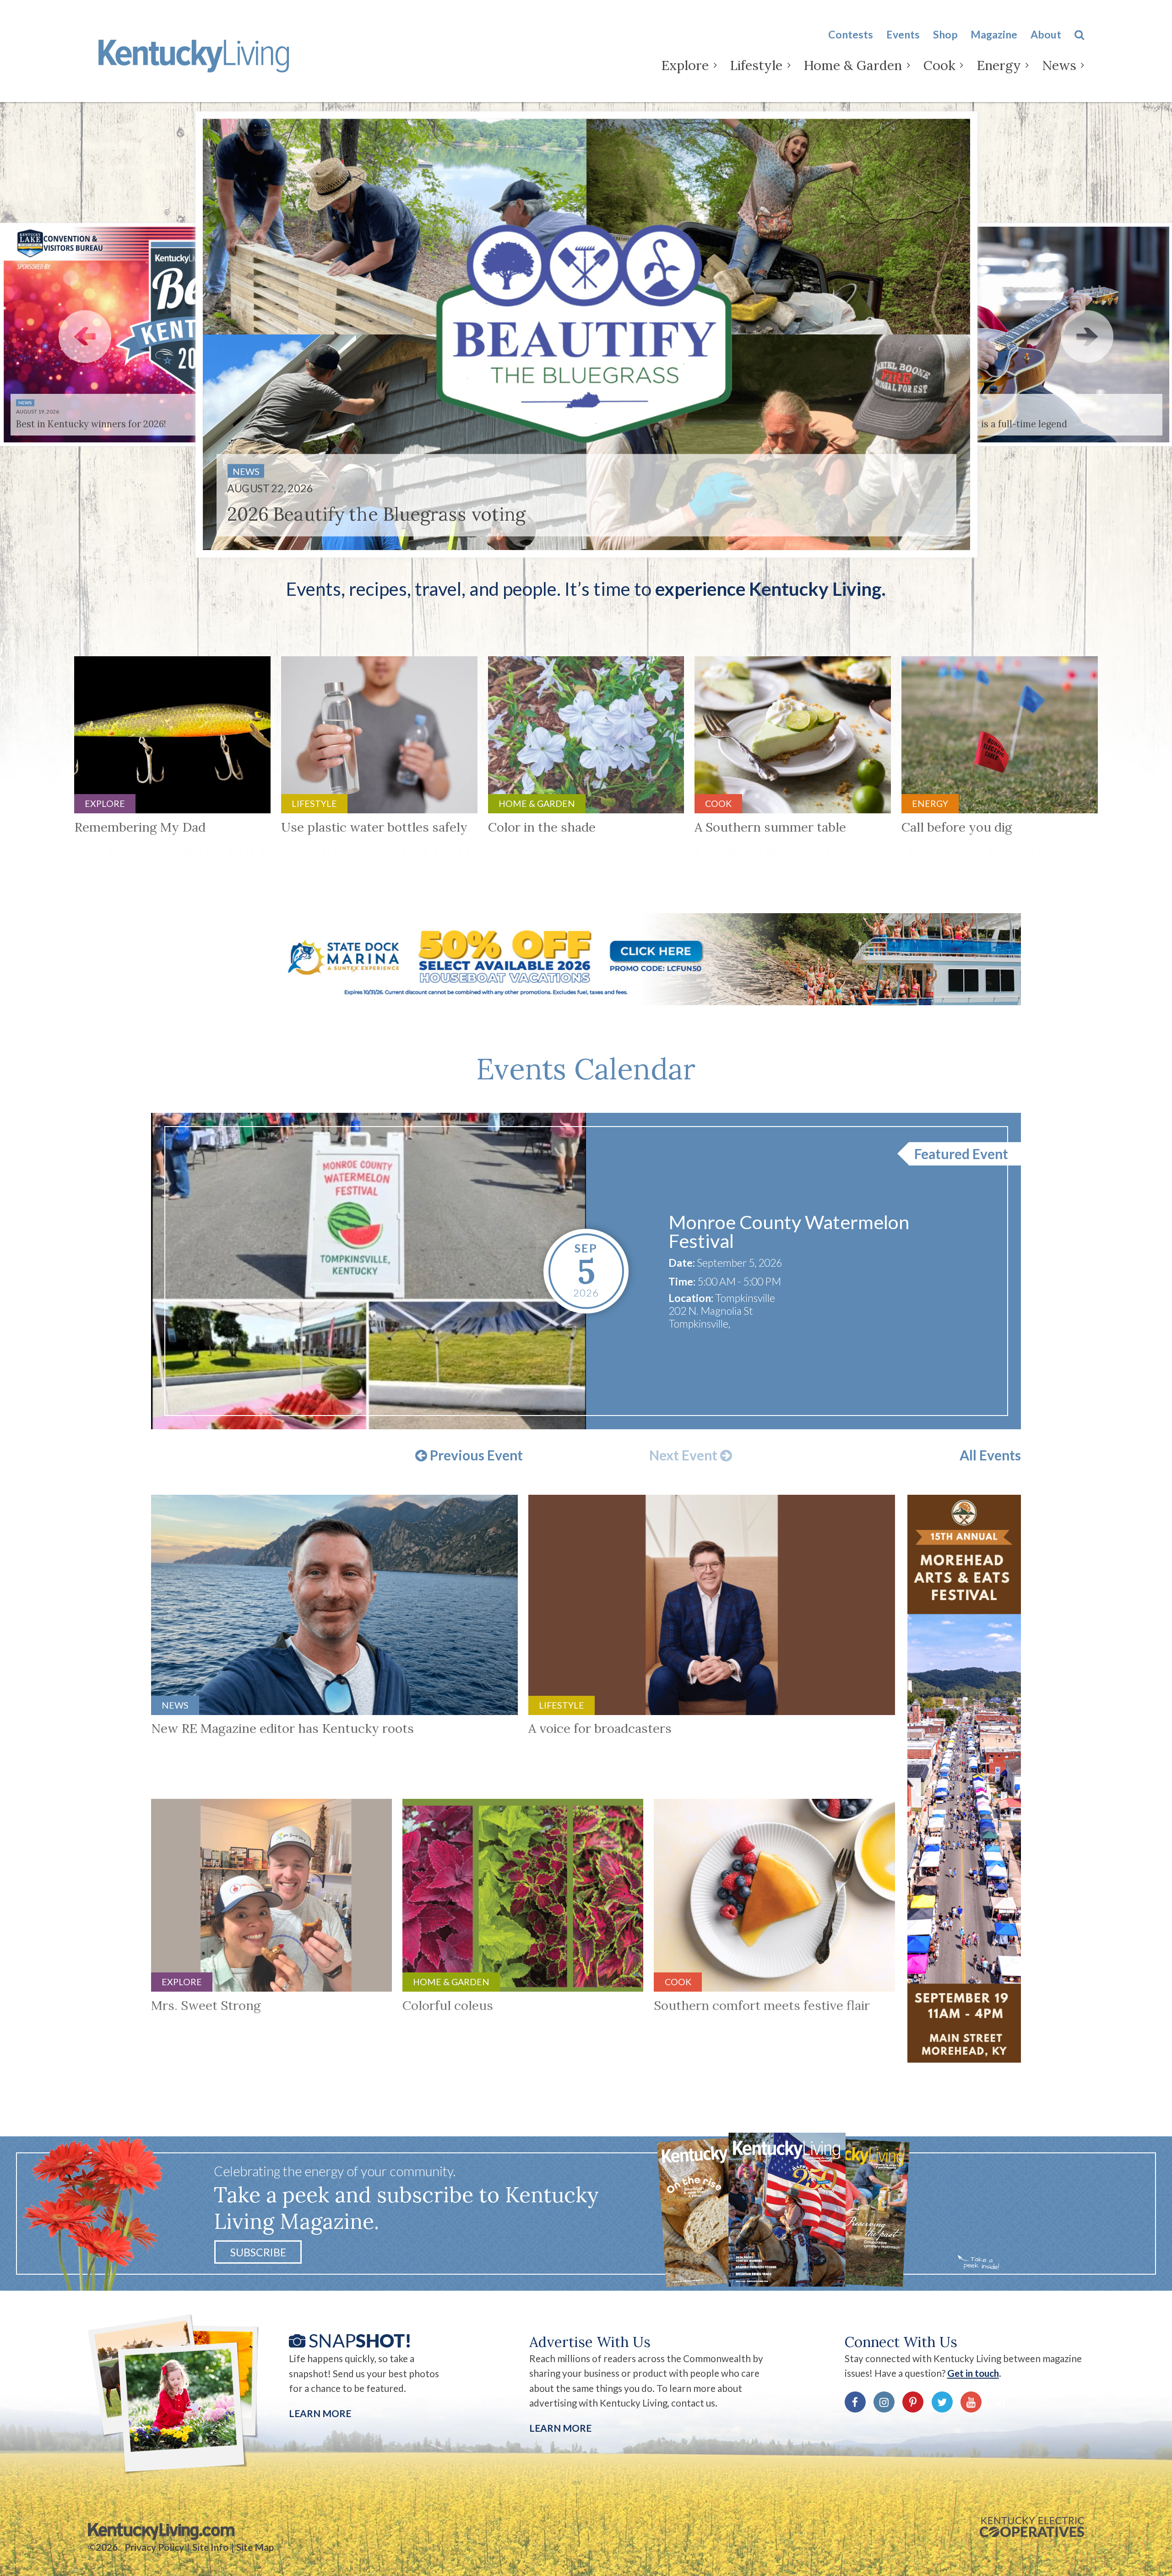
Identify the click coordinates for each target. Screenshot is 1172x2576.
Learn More (320, 2413)
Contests (851, 34)
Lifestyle (756, 65)
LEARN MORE (560, 2428)
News (1059, 65)
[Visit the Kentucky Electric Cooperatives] (1032, 2527)
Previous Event (475, 1456)
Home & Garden (853, 65)
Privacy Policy (154, 2547)
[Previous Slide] (85, 336)
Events (903, 34)
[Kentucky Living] (196, 54)
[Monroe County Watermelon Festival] (369, 1271)
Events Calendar (586, 1069)
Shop (945, 34)
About (1046, 34)
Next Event (685, 1456)
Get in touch (973, 2373)
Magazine (994, 34)
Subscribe (258, 2252)
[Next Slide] (1087, 336)
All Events (990, 1455)
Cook (939, 65)
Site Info (210, 2547)
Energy (999, 65)
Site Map (255, 2547)
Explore (685, 65)
